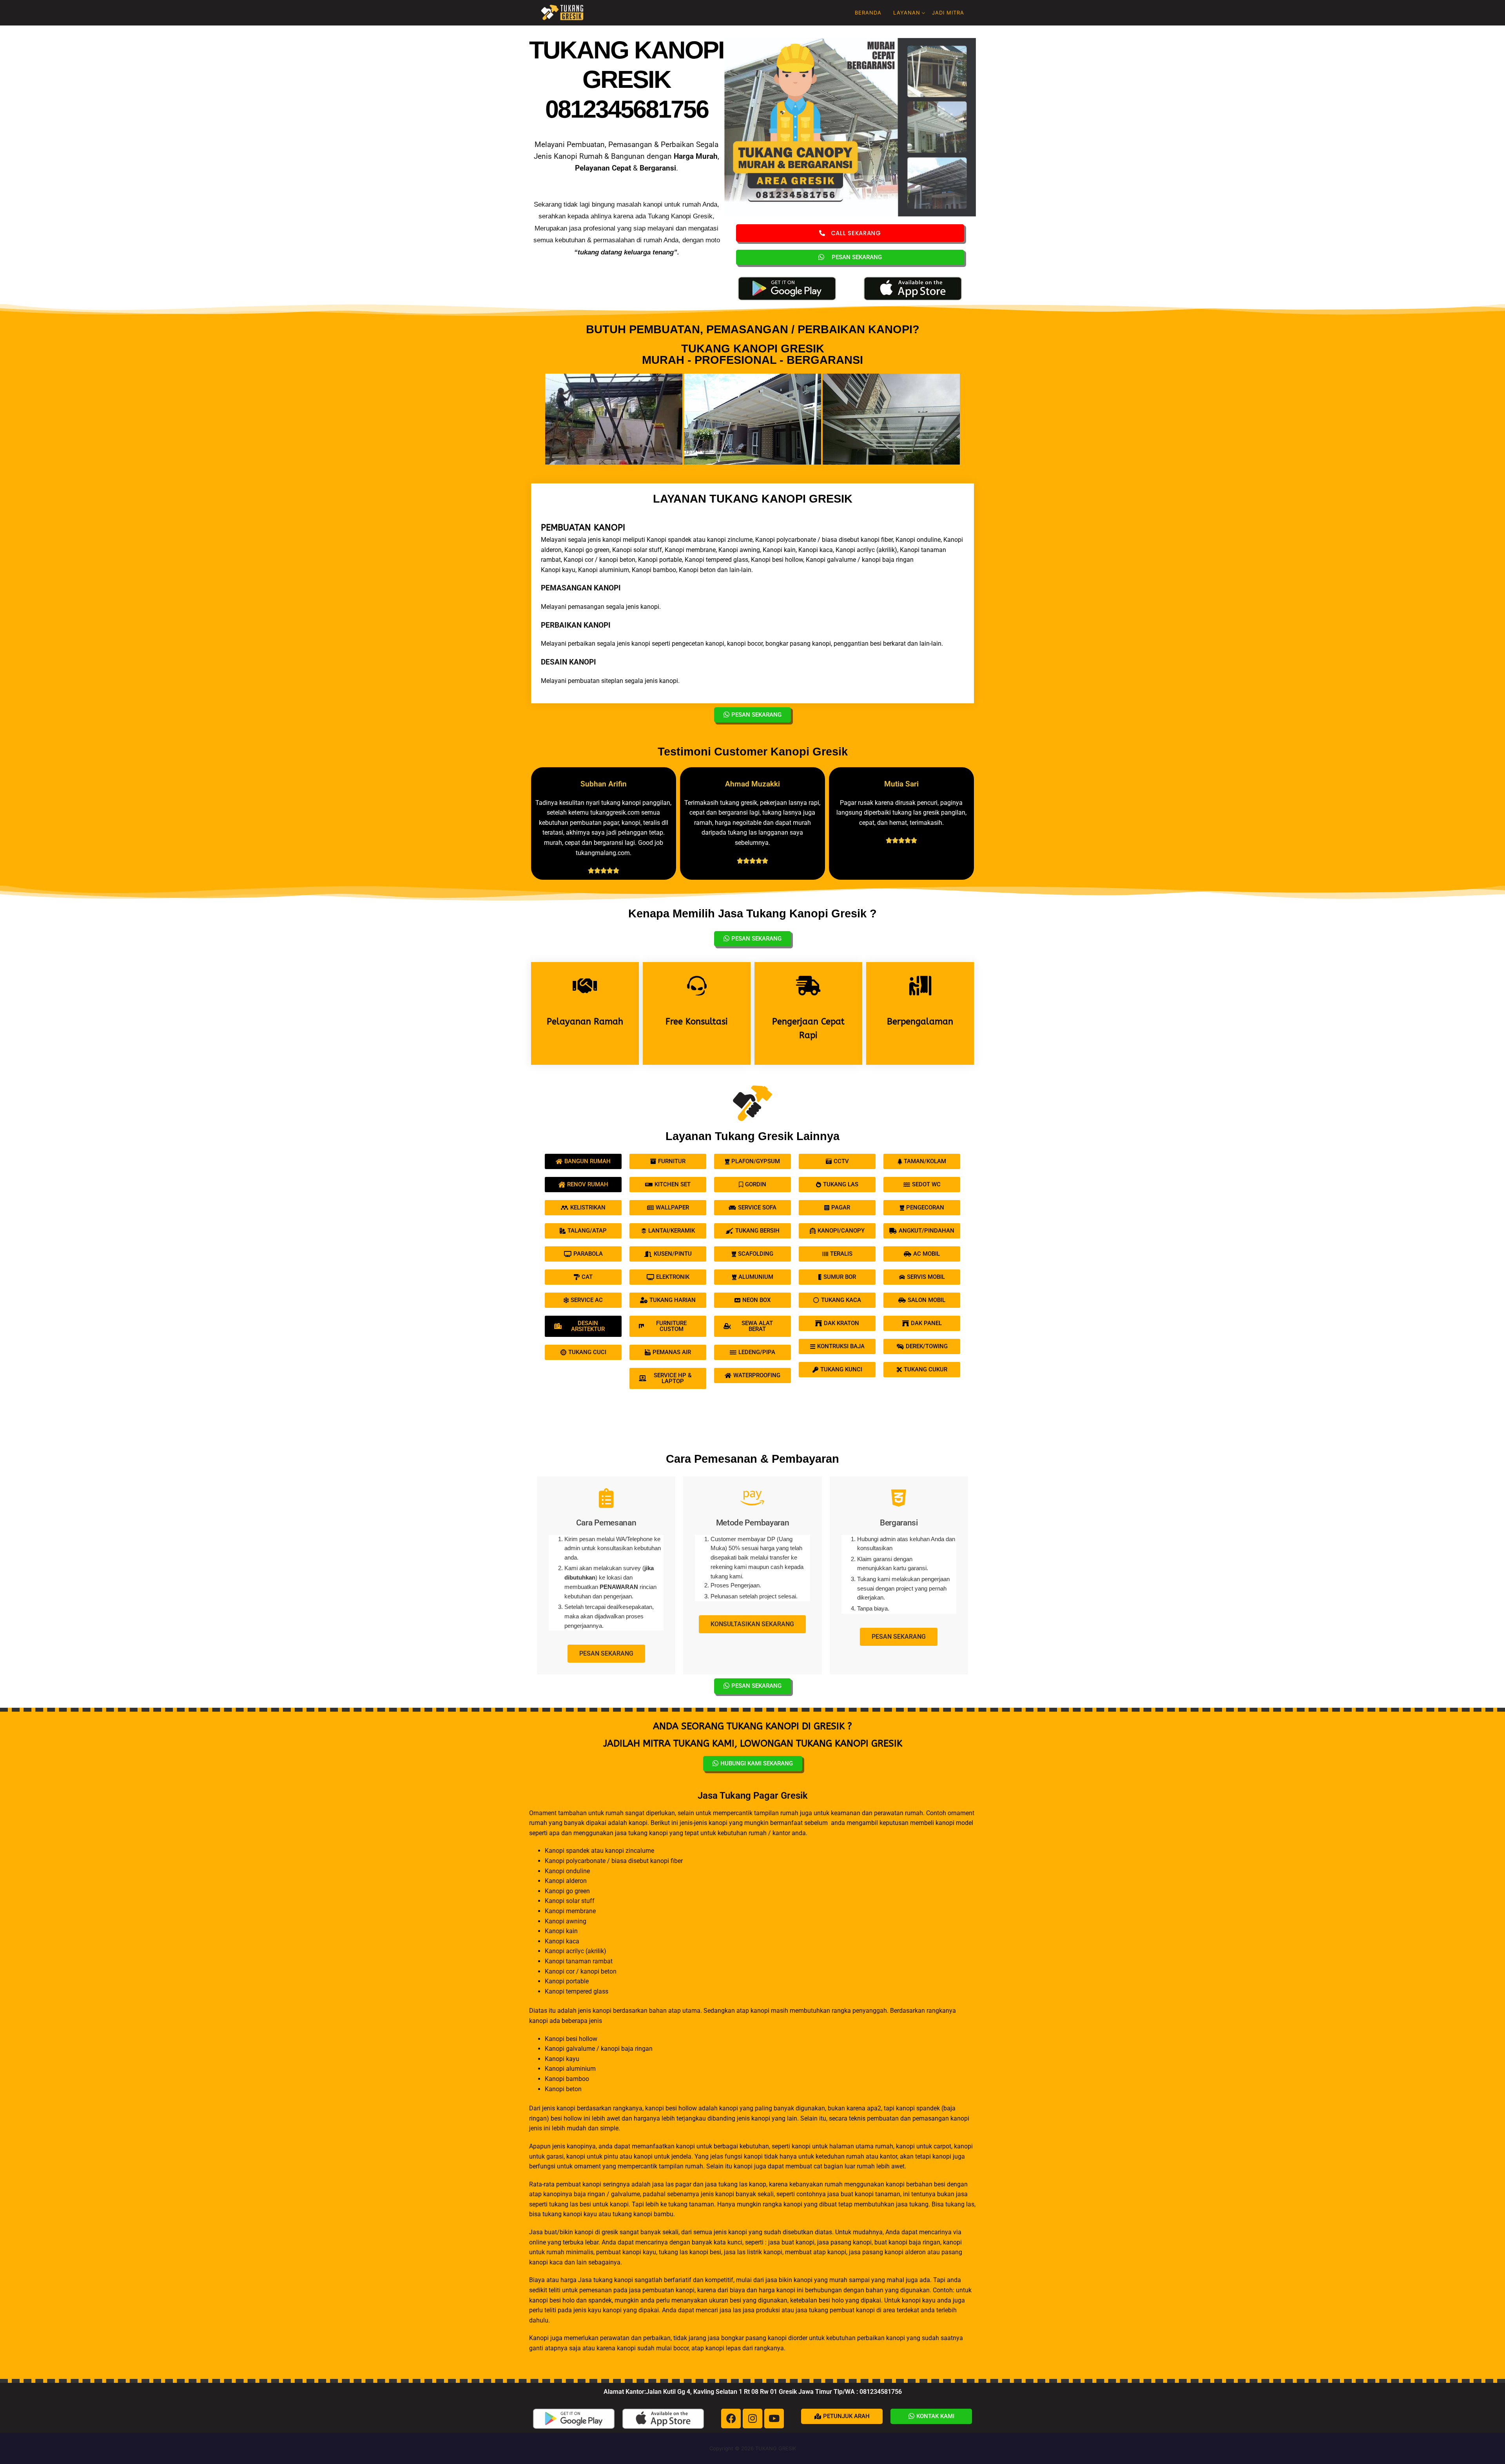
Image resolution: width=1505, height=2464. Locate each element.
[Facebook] (731, 2419)
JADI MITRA (948, 13)
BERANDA (868, 13)
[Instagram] (752, 2419)
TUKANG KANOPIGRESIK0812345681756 (626, 79)
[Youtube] (774, 2419)
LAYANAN (907, 13)
